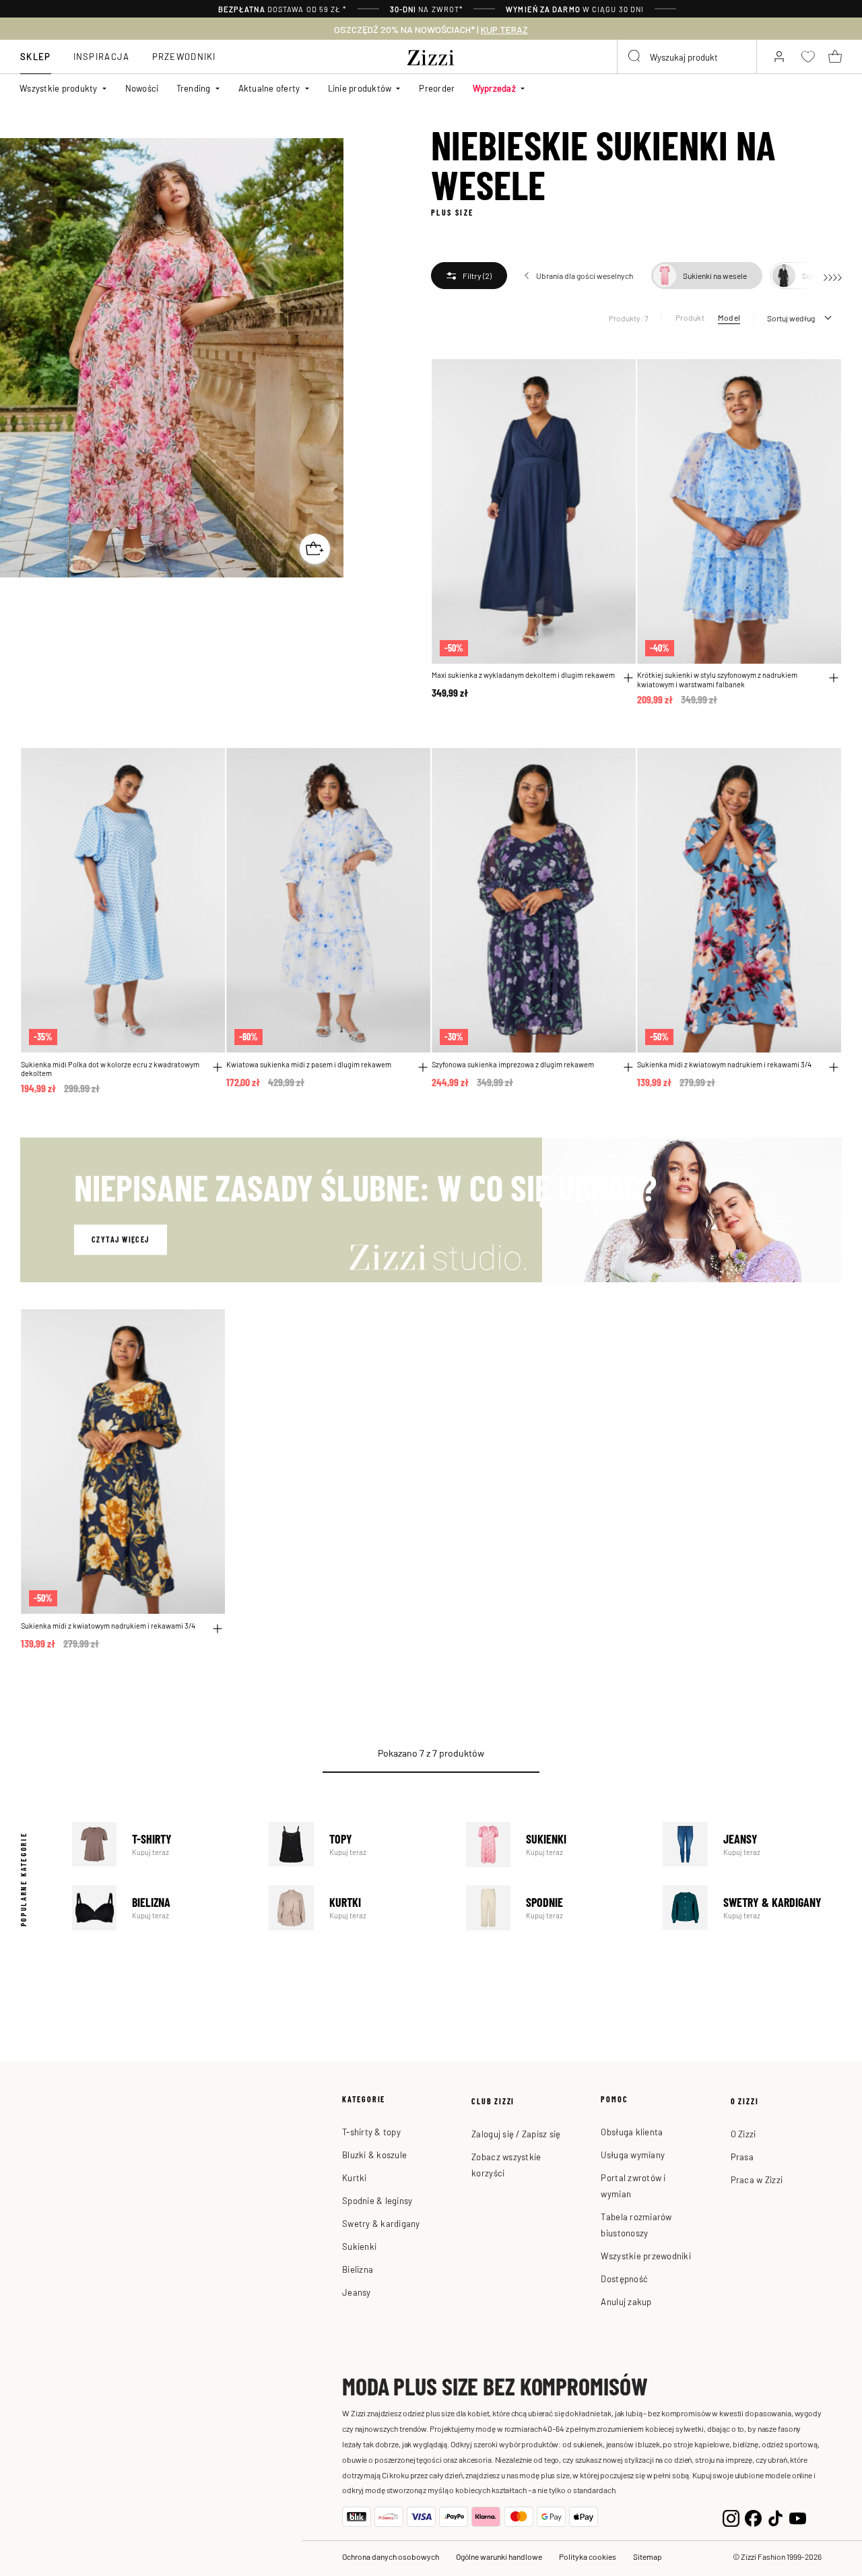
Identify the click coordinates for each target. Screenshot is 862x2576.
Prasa (742, 2157)
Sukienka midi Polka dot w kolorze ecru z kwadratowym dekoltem (110, 1069)
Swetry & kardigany (752, 1908)
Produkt (690, 317)
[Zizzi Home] (431, 55)
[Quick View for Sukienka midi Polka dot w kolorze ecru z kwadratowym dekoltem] (218, 1067)
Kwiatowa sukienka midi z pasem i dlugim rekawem (309, 1064)
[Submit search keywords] (635, 57)
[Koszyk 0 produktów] (835, 57)
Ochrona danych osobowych (391, 2556)
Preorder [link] (437, 88)
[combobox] (687, 57)
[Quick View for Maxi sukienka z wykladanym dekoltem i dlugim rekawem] (628, 678)
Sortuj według (791, 318)
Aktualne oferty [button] (269, 88)
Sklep (36, 56)
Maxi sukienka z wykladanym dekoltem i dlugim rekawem (523, 675)
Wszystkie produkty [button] (59, 88)
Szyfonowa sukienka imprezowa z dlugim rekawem (513, 1064)
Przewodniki (184, 56)
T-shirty (162, 1845)
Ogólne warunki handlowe (499, 2556)
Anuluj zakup (626, 2301)
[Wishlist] (617, 377)
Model (729, 317)
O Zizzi (743, 2134)
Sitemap (648, 2556)
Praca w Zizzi (757, 2179)
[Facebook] (753, 2517)
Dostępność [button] (624, 2279)
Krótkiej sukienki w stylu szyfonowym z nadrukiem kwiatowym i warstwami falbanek (717, 680)
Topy (358, 1845)
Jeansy (752, 1845)
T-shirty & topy (371, 2132)
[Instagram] (731, 2517)
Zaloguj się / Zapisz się (516, 2134)
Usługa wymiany (633, 2155)
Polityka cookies (588, 2556)
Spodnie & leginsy (377, 2200)
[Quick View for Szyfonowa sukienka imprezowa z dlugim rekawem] (628, 1067)
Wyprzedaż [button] (494, 88)
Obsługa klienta (632, 2132)
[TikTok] (775, 2517)
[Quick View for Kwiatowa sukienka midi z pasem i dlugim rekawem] (423, 1067)
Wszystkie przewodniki (645, 2256)
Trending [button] (194, 88)
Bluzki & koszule (374, 2155)
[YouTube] (798, 2517)
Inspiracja (102, 56)
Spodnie (556, 1908)
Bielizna (162, 1908)
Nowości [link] (142, 88)
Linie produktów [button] (360, 88)
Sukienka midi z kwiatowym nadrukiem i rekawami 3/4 (724, 1064)
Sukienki (556, 1845)
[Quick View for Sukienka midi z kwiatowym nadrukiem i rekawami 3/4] (834, 1067)
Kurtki (358, 1908)
